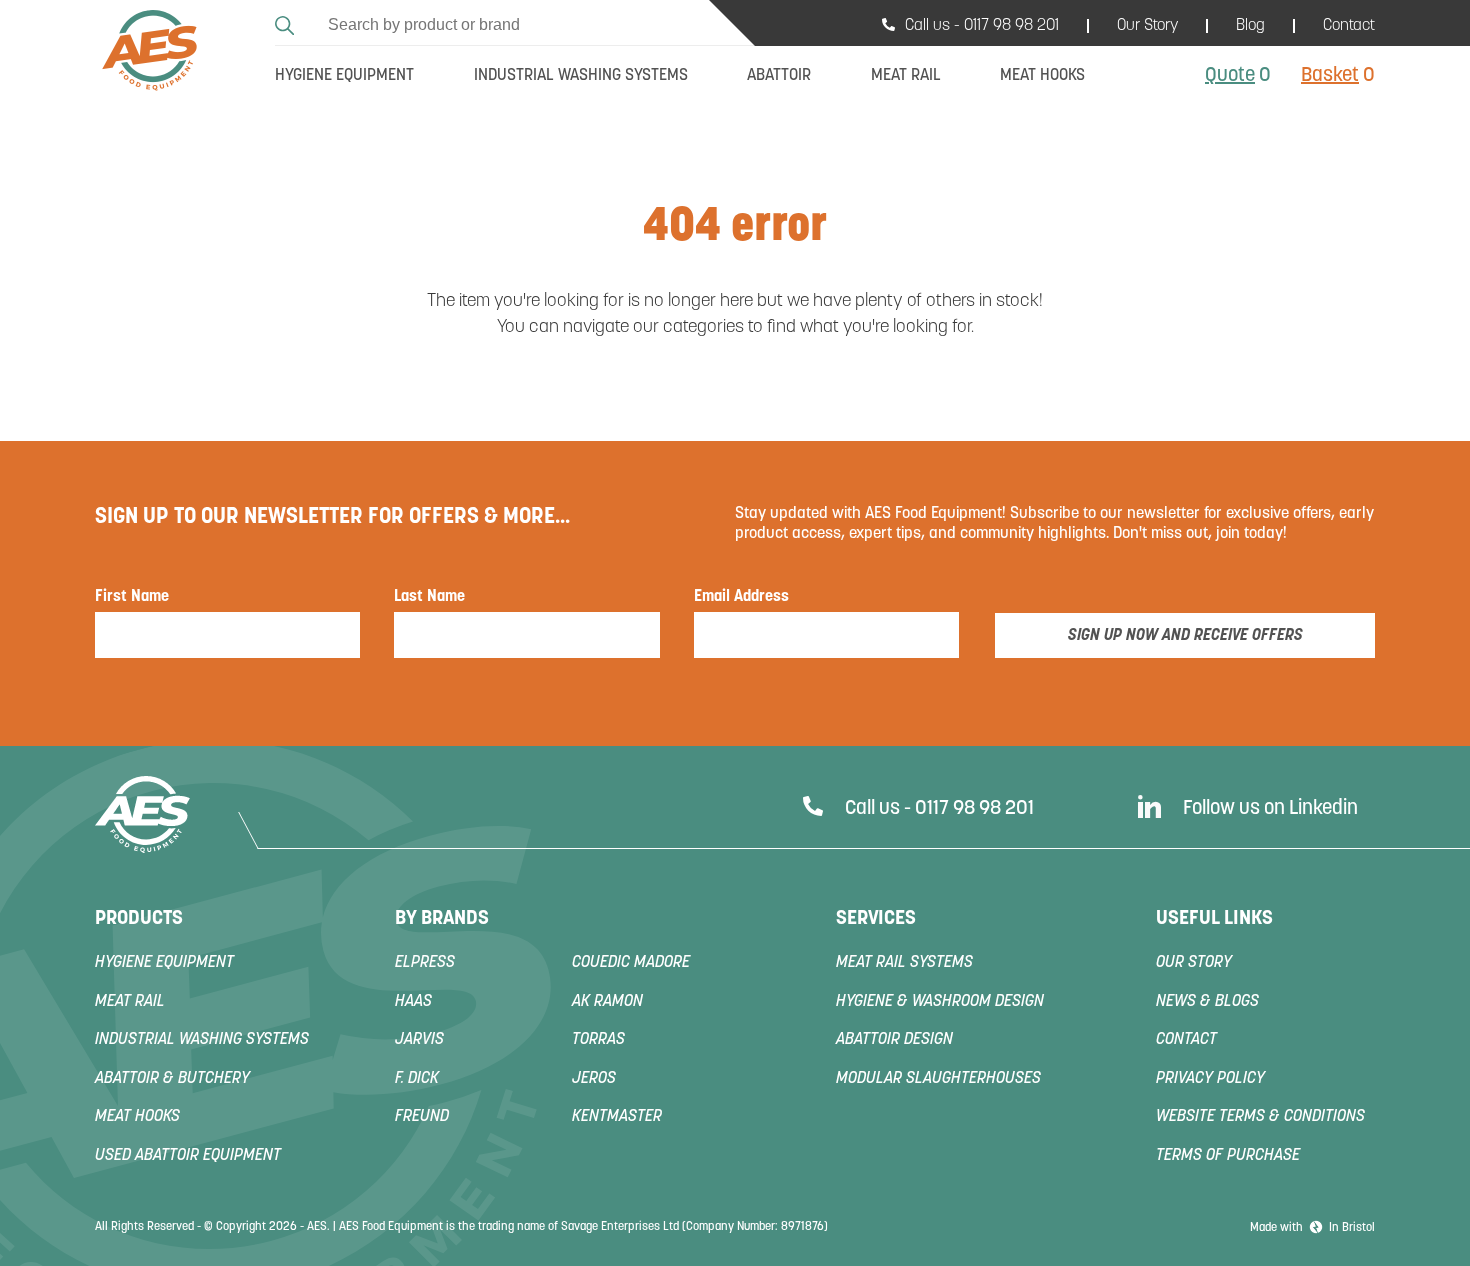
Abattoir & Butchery (172, 1079)
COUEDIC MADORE (631, 963)
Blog (1250, 26)
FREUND (422, 1117)
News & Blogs (1207, 1002)
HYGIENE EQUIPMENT (164, 963)
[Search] (287, 22)
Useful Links (1214, 919)
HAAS (413, 1002)
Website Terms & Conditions (1260, 1117)
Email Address (741, 597)
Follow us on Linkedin (1270, 809)
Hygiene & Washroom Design (940, 1002)
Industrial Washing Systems (202, 1040)
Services (876, 919)
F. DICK (417, 1079)
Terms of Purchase (1228, 1156)
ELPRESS (425, 963)
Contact (1349, 26)
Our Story (1147, 26)
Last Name (429, 597)
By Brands (442, 919)
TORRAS (598, 1040)
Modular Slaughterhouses (938, 1079)
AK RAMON (607, 1002)
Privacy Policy (1210, 1079)
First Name (132, 597)
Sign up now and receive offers (1185, 636)
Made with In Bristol (1312, 1228)
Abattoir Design (894, 1040)
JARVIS (419, 1040)
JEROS (594, 1079)
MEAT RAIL (130, 1002)
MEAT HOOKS (137, 1117)
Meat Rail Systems (904, 963)
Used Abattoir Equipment (188, 1156)
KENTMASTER (617, 1117)
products (139, 919)
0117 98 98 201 (1011, 26)
